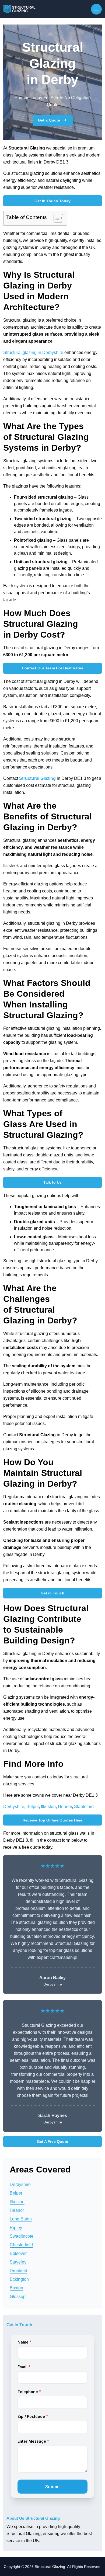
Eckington (19, 2279)
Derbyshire (14, 1807)
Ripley (16, 2228)
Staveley (18, 2262)
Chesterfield (21, 2245)
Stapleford (84, 1807)
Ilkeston (48, 1807)
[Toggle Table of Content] (56, 218)
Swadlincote (22, 2236)
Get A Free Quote (52, 2142)
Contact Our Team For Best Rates (52, 668)
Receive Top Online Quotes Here (52, 1820)
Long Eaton (21, 2219)
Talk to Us (52, 1182)
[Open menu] (96, 9)
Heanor (65, 1807)
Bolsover (18, 2253)
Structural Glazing (37, 778)
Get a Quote (49, 120)
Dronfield (18, 2271)
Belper (33, 1807)
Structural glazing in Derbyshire (33, 352)
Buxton (16, 2288)
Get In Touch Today (52, 201)
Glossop (18, 2297)
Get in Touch (52, 1593)
